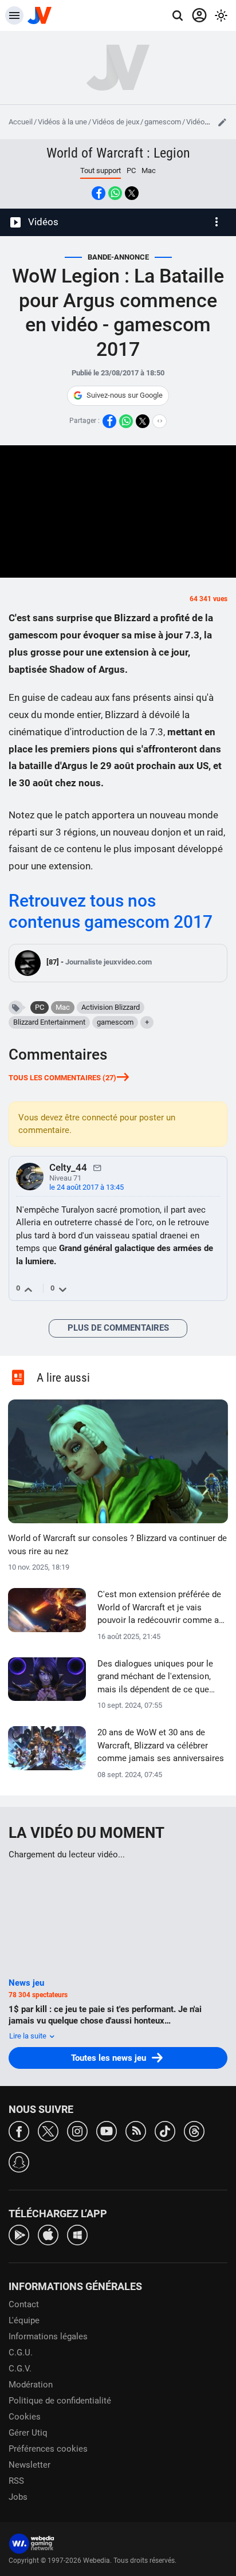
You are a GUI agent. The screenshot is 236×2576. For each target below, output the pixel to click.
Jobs (18, 2497)
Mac (149, 170)
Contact (24, 2304)
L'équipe (24, 2320)
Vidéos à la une (62, 122)
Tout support (101, 170)
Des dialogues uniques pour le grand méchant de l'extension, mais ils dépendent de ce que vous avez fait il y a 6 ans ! (155, 1677)
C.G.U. (21, 2352)
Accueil (21, 122)
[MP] (97, 1167)
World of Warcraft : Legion (118, 153)
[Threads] (194, 2130)
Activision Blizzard (111, 1007)
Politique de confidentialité (60, 2401)
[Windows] (77, 2234)
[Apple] (48, 2234)
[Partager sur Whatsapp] (115, 193)
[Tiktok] (165, 2130)
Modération (31, 2385)
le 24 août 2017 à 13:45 (86, 1187)
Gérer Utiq (28, 2433)
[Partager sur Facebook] (99, 193)
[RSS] (136, 2130)
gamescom (163, 122)
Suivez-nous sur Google (125, 395)
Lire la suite (29, 2036)
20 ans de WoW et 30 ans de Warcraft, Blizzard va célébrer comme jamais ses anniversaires (161, 1745)
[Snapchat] (19, 2161)
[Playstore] (19, 2234)
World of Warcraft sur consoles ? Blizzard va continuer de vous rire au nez (117, 1545)
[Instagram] (77, 2130)
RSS (16, 2481)
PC (131, 170)
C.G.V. (20, 2369)
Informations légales (48, 2336)
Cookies (25, 2417)
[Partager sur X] (132, 193)
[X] (48, 2130)
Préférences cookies (48, 2449)
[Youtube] (107, 2130)
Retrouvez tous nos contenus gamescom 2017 (111, 911)
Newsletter (29, 2465)
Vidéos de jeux (116, 122)
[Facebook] (19, 2130)
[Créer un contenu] (222, 122)
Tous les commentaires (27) (62, 1078)
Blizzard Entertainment (49, 1022)
